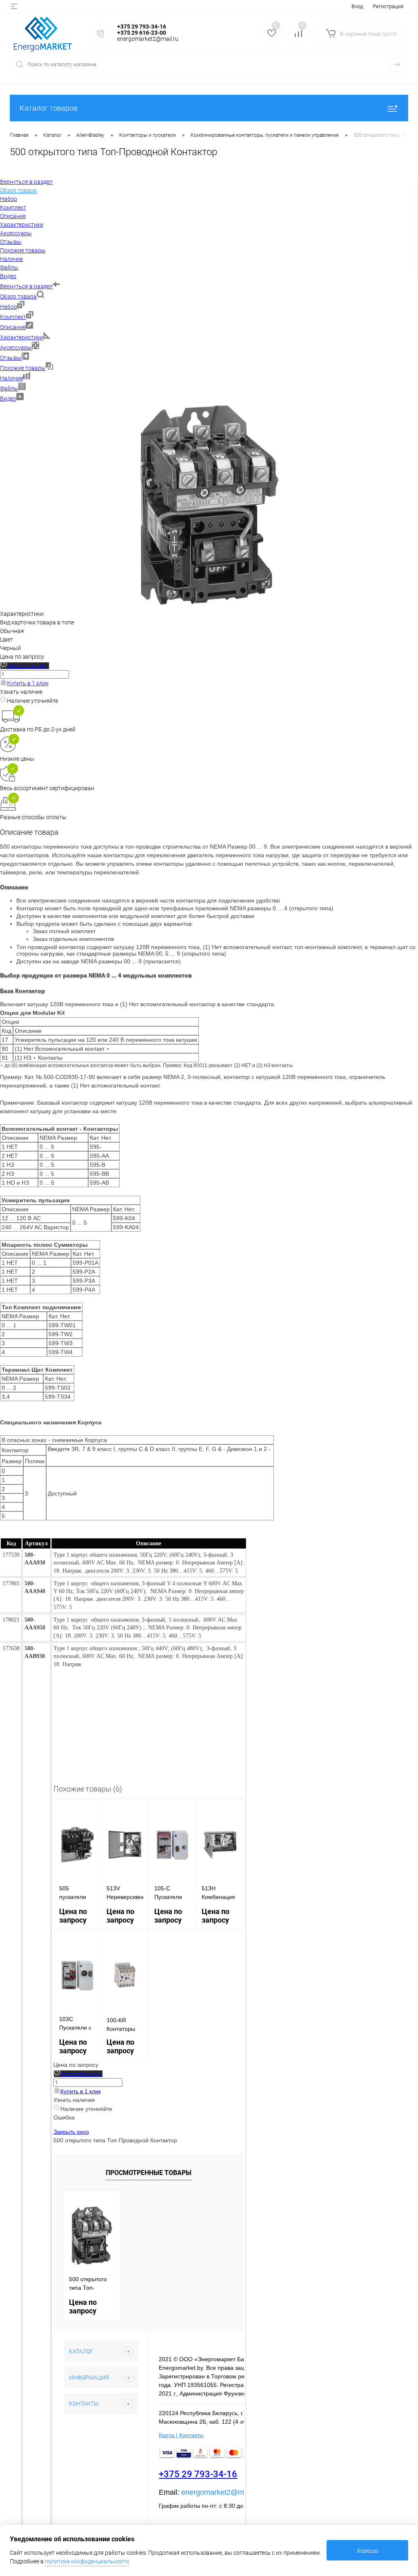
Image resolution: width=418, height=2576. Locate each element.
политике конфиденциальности (87, 2561)
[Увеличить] (209, 605)
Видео (8, 399)
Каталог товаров (49, 108)
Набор (9, 307)
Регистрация (388, 6)
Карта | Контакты (181, 2435)
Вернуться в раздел (26, 286)
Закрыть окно (71, 2132)
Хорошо (367, 2551)
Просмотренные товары (149, 2173)
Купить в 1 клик (28, 683)
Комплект (13, 317)
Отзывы (11, 358)
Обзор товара (18, 296)
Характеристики (22, 337)
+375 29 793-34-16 (198, 2474)
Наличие (11, 378)
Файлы (9, 388)
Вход (357, 6)
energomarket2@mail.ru (221, 2492)
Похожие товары (23, 368)
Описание (13, 327)
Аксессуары (16, 348)
